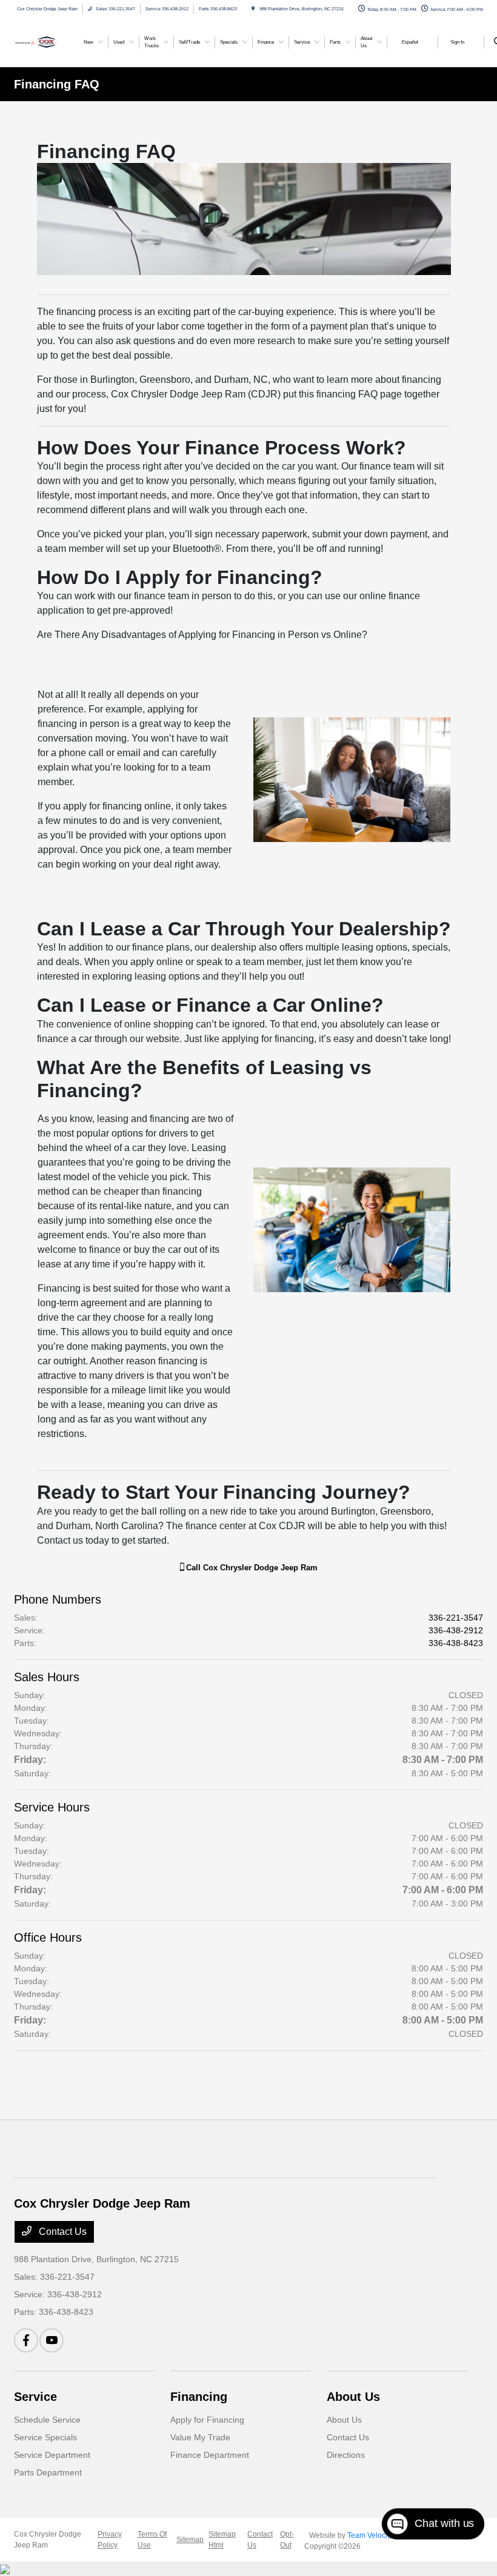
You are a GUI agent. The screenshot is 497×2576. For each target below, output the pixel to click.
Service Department (52, 2455)
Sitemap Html (222, 2540)
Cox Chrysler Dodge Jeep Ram (48, 2540)
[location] (253, 9)
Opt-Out (287, 2540)
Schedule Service (47, 2420)
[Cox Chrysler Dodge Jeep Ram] (47, 41)
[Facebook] (26, 2340)
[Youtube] (52, 2340)
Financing (199, 2397)
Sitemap (190, 2540)
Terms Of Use (152, 2540)
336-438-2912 (456, 1630)
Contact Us (62, 2232)
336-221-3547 (456, 1618)
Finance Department (210, 2455)
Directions (346, 2455)
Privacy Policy (110, 2540)
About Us (353, 2397)
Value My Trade (200, 2437)
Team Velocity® (373, 2535)
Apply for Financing (207, 2420)
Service (35, 2397)
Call (251, 1568)
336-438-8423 (456, 1643)
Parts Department (48, 2472)
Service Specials (45, 2437)
